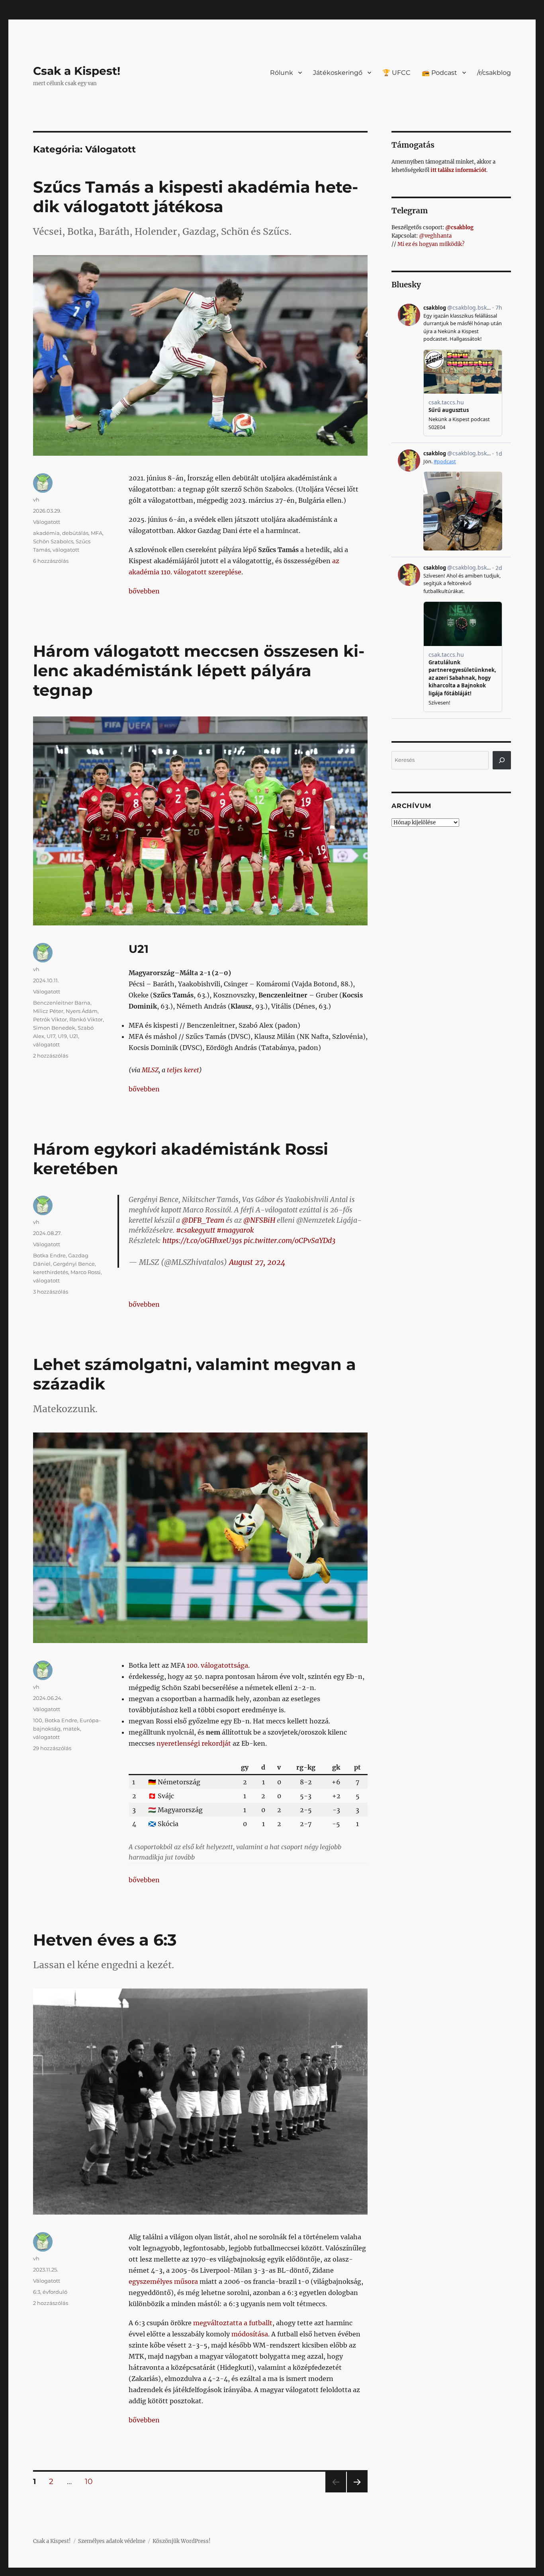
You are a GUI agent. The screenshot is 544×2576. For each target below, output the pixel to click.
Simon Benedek (54, 1028)
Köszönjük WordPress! (182, 2541)
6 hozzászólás (51, 561)
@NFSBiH (259, 1220)
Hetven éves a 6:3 (105, 1940)
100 (38, 1720)
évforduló (55, 2292)
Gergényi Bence (74, 1264)
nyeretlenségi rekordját (194, 1743)
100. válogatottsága (217, 1665)
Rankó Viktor (86, 1019)
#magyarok (235, 1230)
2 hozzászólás (51, 1056)
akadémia (46, 533)
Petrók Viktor (50, 1019)
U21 (74, 1036)
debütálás (75, 533)
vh (36, 500)
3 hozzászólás (51, 1292)
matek (71, 1729)
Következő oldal (357, 2492)
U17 (51, 1036)
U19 (62, 1036)
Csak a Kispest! (77, 71)
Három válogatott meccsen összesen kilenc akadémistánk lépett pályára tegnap (199, 670)
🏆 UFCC (396, 73)
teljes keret (183, 1070)
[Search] (502, 760)
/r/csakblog (494, 73)
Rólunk (282, 73)
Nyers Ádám (82, 1011)
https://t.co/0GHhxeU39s (202, 1241)
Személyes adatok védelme (112, 2541)
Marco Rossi (86, 1272)
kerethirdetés (51, 1272)
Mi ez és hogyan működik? (431, 244)
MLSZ (150, 1070)
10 (92, 2481)
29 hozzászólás (52, 1748)
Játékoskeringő (338, 73)
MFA (97, 533)
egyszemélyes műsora (163, 2281)
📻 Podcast (439, 73)
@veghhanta (435, 236)
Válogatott (47, 522)
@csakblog (459, 227)
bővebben (144, 591)
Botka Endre (49, 1255)
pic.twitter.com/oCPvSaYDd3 (290, 1241)
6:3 (37, 2292)
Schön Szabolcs (53, 541)
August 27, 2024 (257, 1262)
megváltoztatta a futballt (233, 2323)
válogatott (66, 550)
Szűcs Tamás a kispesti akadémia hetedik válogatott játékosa (196, 197)
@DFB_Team (203, 1220)
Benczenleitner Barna (62, 1003)
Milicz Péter (48, 1011)
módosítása (250, 2334)
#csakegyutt (196, 1230)
